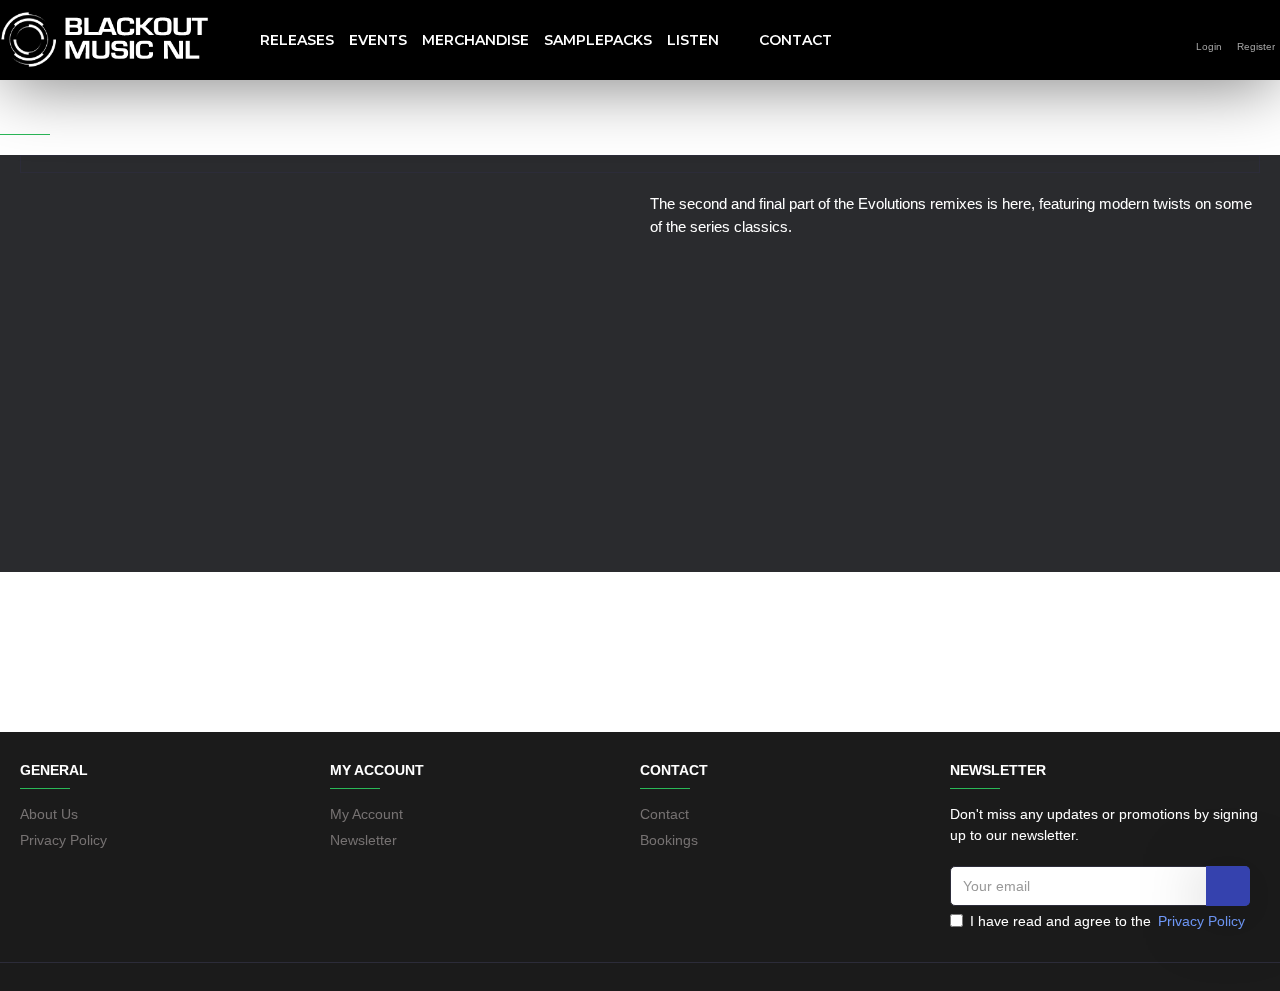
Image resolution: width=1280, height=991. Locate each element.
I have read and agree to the (1107, 921)
